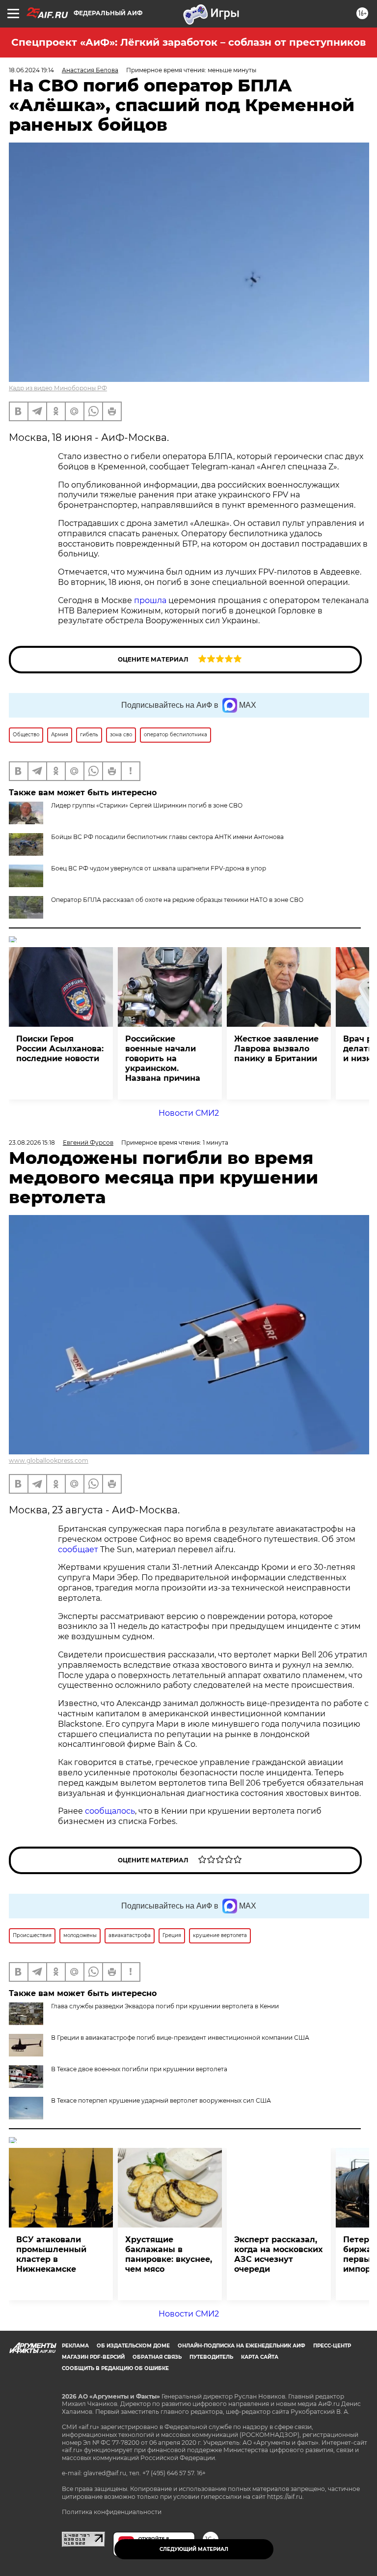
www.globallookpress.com (49, 1461)
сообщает (78, 1549)
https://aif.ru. (285, 2497)
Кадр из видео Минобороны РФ (58, 388)
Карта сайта (260, 2357)
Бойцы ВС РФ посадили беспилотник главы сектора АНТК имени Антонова (167, 837)
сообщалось (110, 1811)
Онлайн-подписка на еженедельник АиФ (242, 2346)
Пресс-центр (332, 2346)
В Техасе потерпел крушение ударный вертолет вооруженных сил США (161, 2100)
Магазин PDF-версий (93, 2357)
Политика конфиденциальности (112, 2512)
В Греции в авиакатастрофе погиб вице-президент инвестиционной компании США (180, 2038)
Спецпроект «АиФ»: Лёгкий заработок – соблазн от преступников (188, 42)
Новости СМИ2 (189, 1113)
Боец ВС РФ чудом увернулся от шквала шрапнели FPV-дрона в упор (159, 868)
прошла (150, 600)
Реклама (75, 2346)
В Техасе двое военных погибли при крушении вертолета (139, 2069)
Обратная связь (157, 2357)
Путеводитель (211, 2357)
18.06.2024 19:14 (31, 70)
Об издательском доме (133, 2346)
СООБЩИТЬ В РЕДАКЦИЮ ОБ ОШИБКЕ (115, 2368)
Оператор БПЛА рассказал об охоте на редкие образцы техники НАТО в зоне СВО (177, 900)
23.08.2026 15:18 (32, 1143)
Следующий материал (194, 2549)
